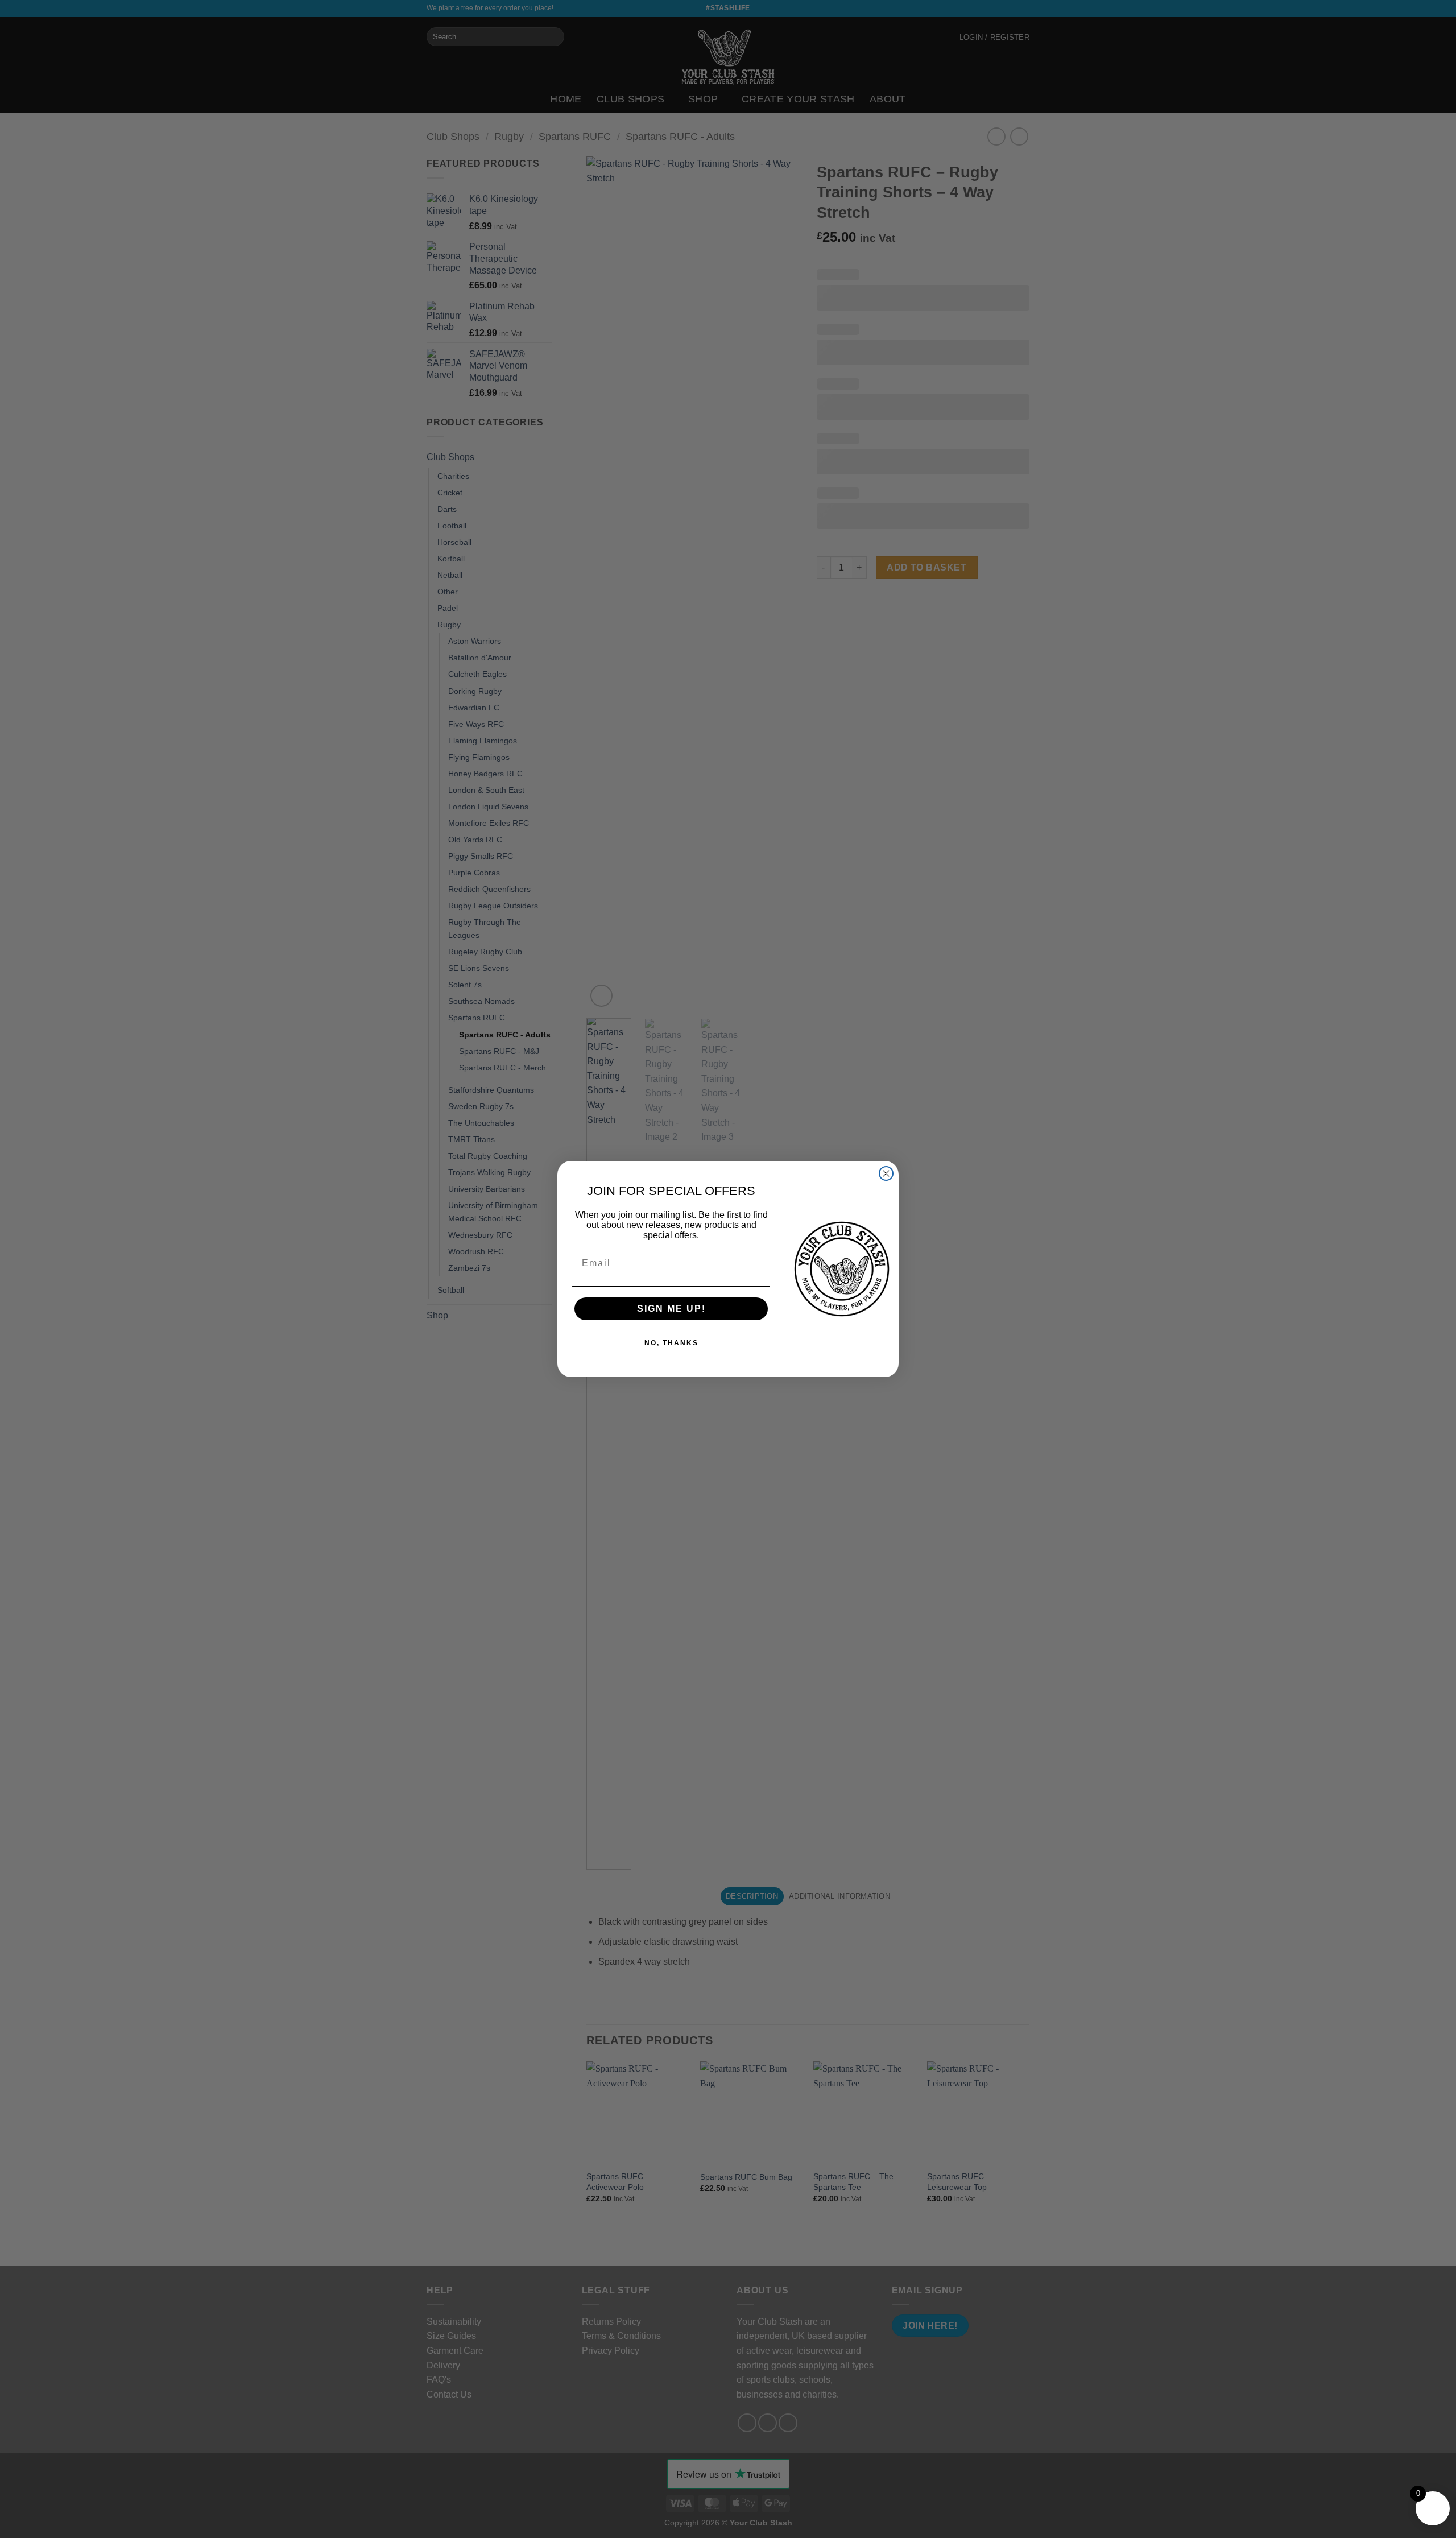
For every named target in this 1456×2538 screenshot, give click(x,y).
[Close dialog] (886, 1173)
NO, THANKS (671, 1343)
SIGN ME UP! (671, 1309)
